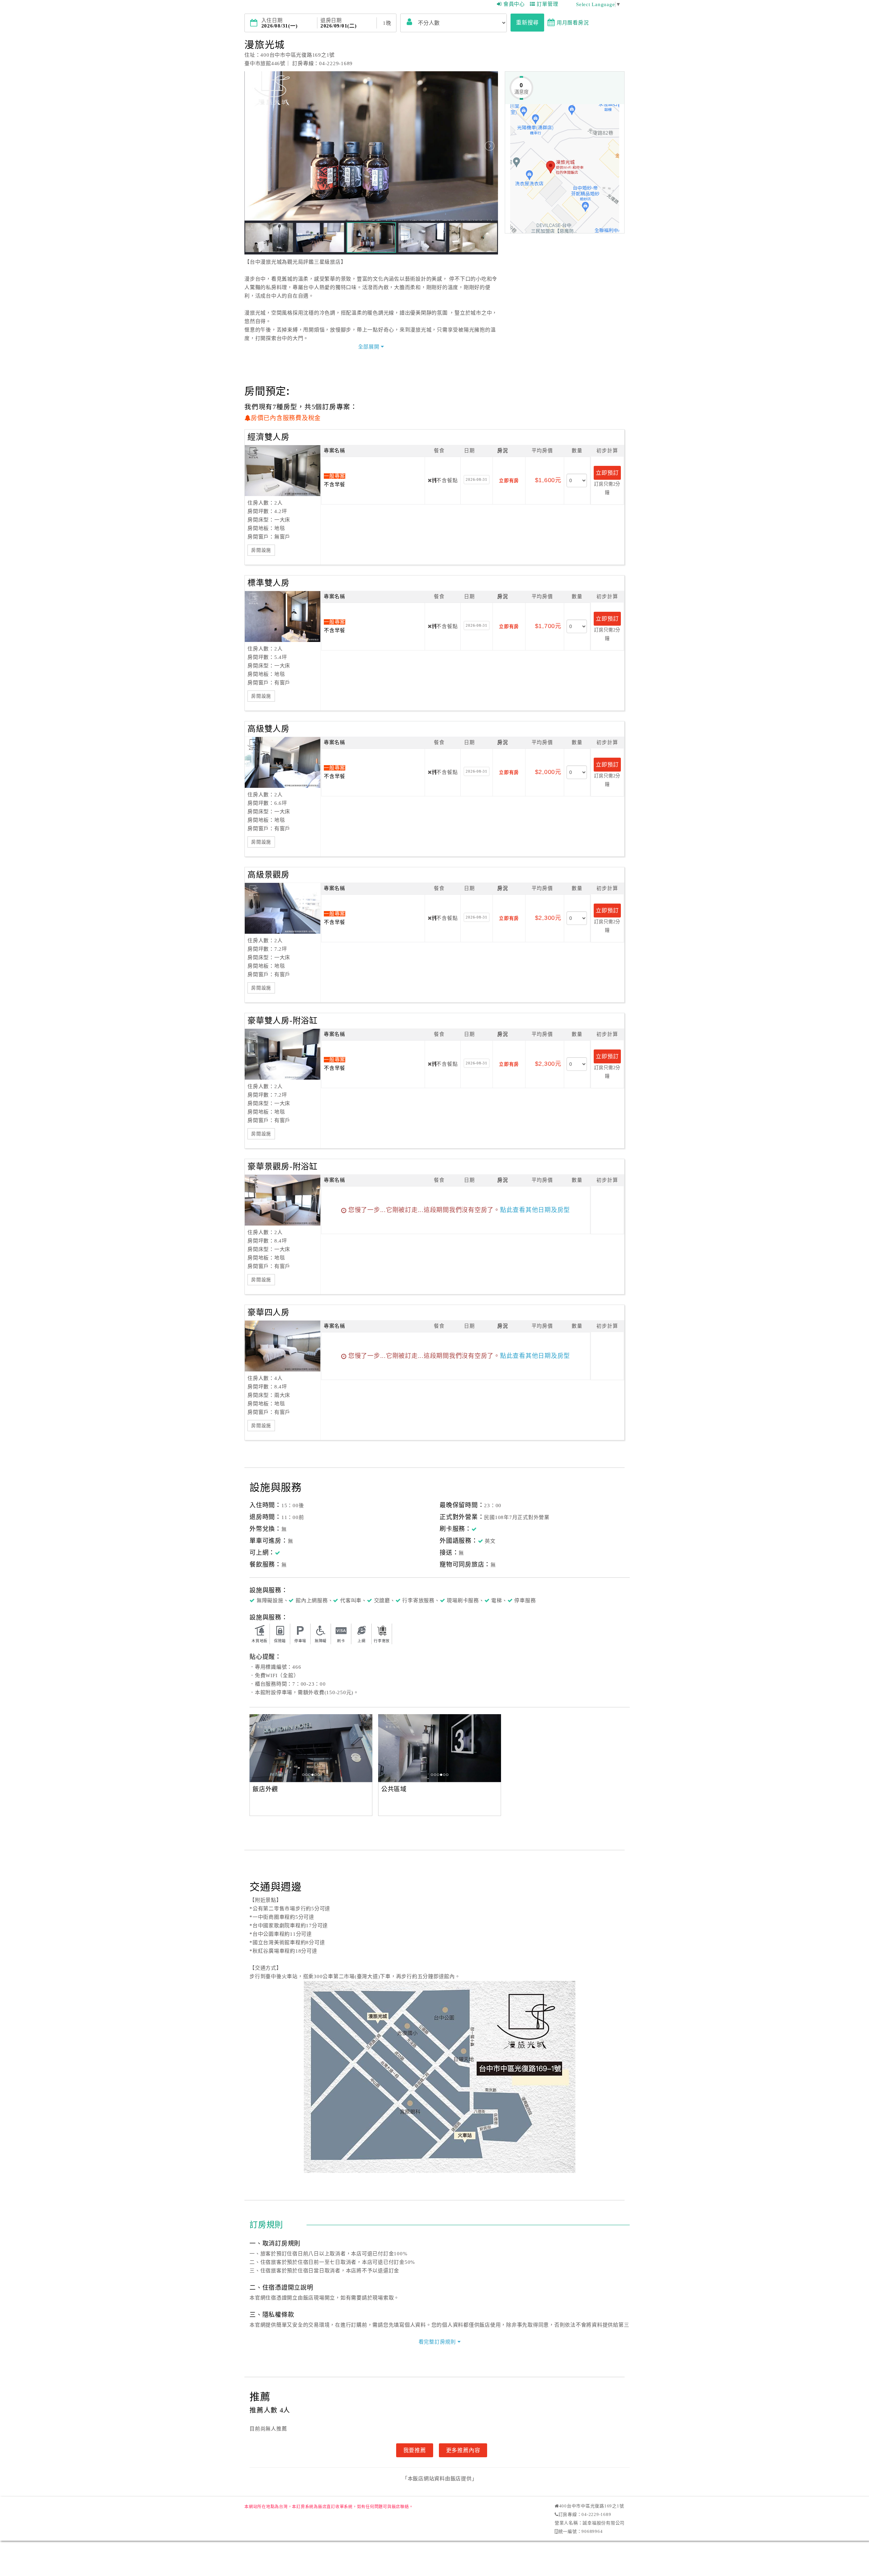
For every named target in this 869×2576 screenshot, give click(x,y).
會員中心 (514, 4)
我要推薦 (415, 2450)
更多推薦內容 (463, 2450)
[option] (312, 1748)
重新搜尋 (527, 22)
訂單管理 (547, 4)
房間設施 (261, 550)
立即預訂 (607, 473)
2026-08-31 (477, 479)
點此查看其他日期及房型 (535, 1210)
